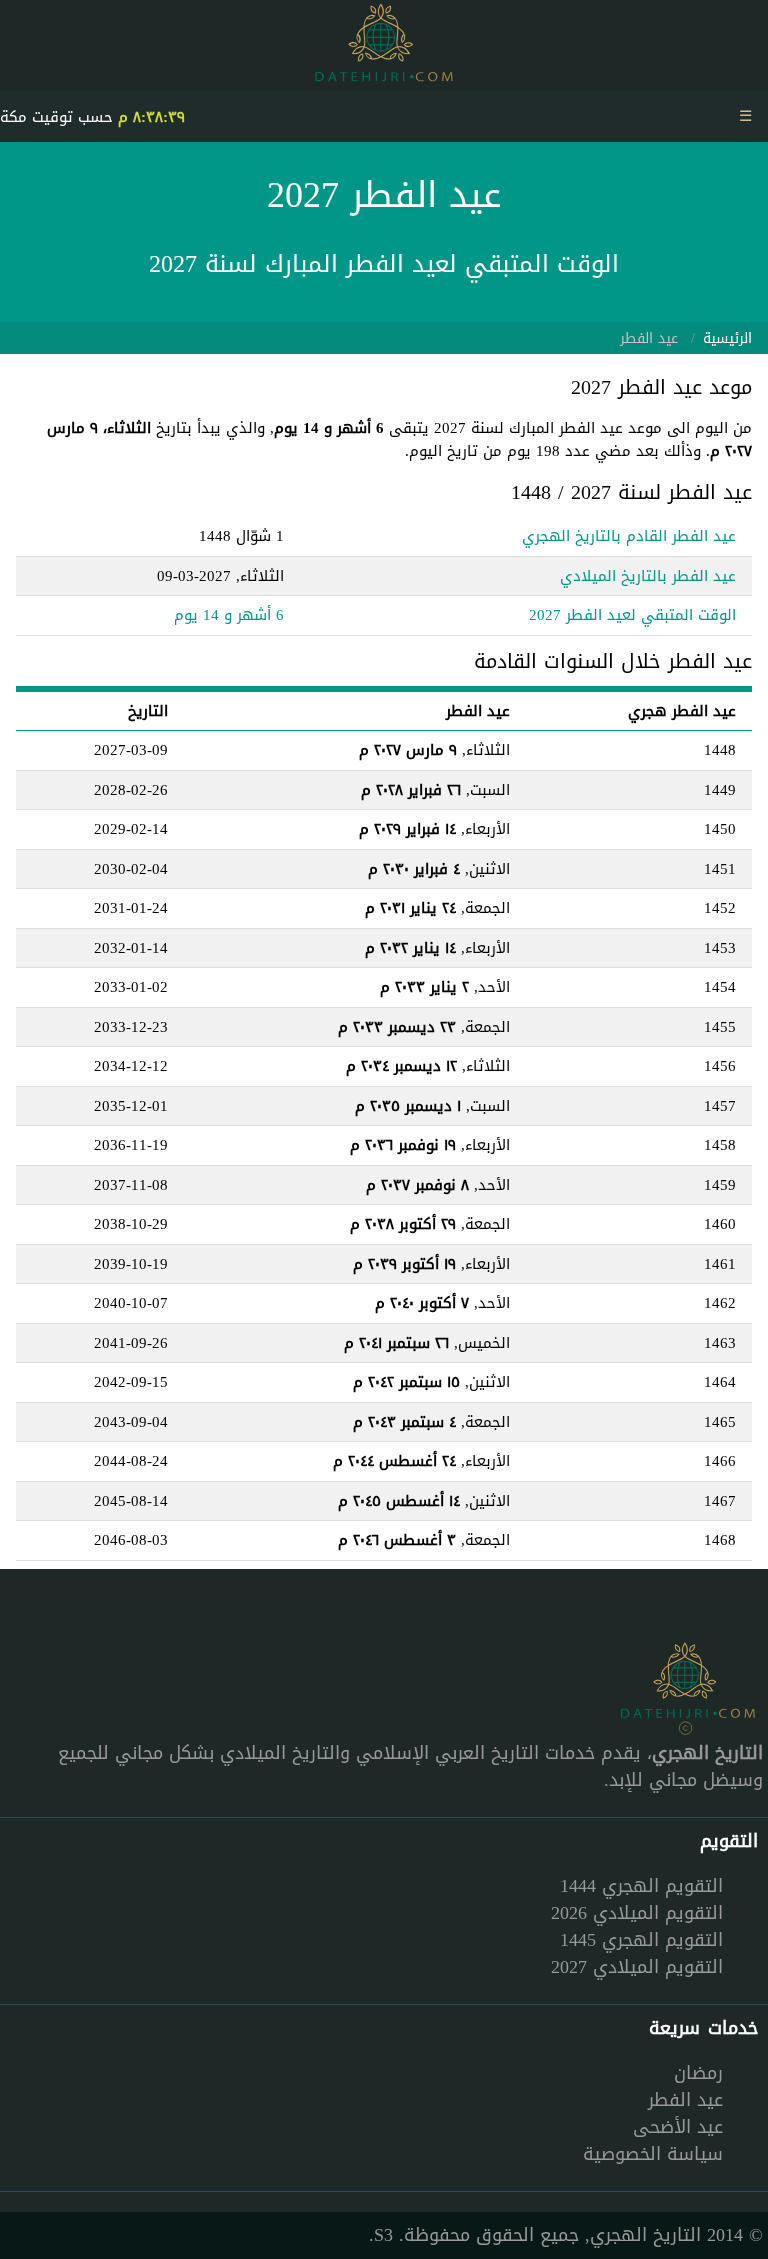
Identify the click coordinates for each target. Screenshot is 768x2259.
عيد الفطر (685, 2100)
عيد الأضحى (678, 2127)
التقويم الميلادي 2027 (637, 1967)
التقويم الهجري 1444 (641, 1886)
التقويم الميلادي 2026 (637, 1913)
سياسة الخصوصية (653, 2154)
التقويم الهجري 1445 (641, 1940)
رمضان (698, 2073)
